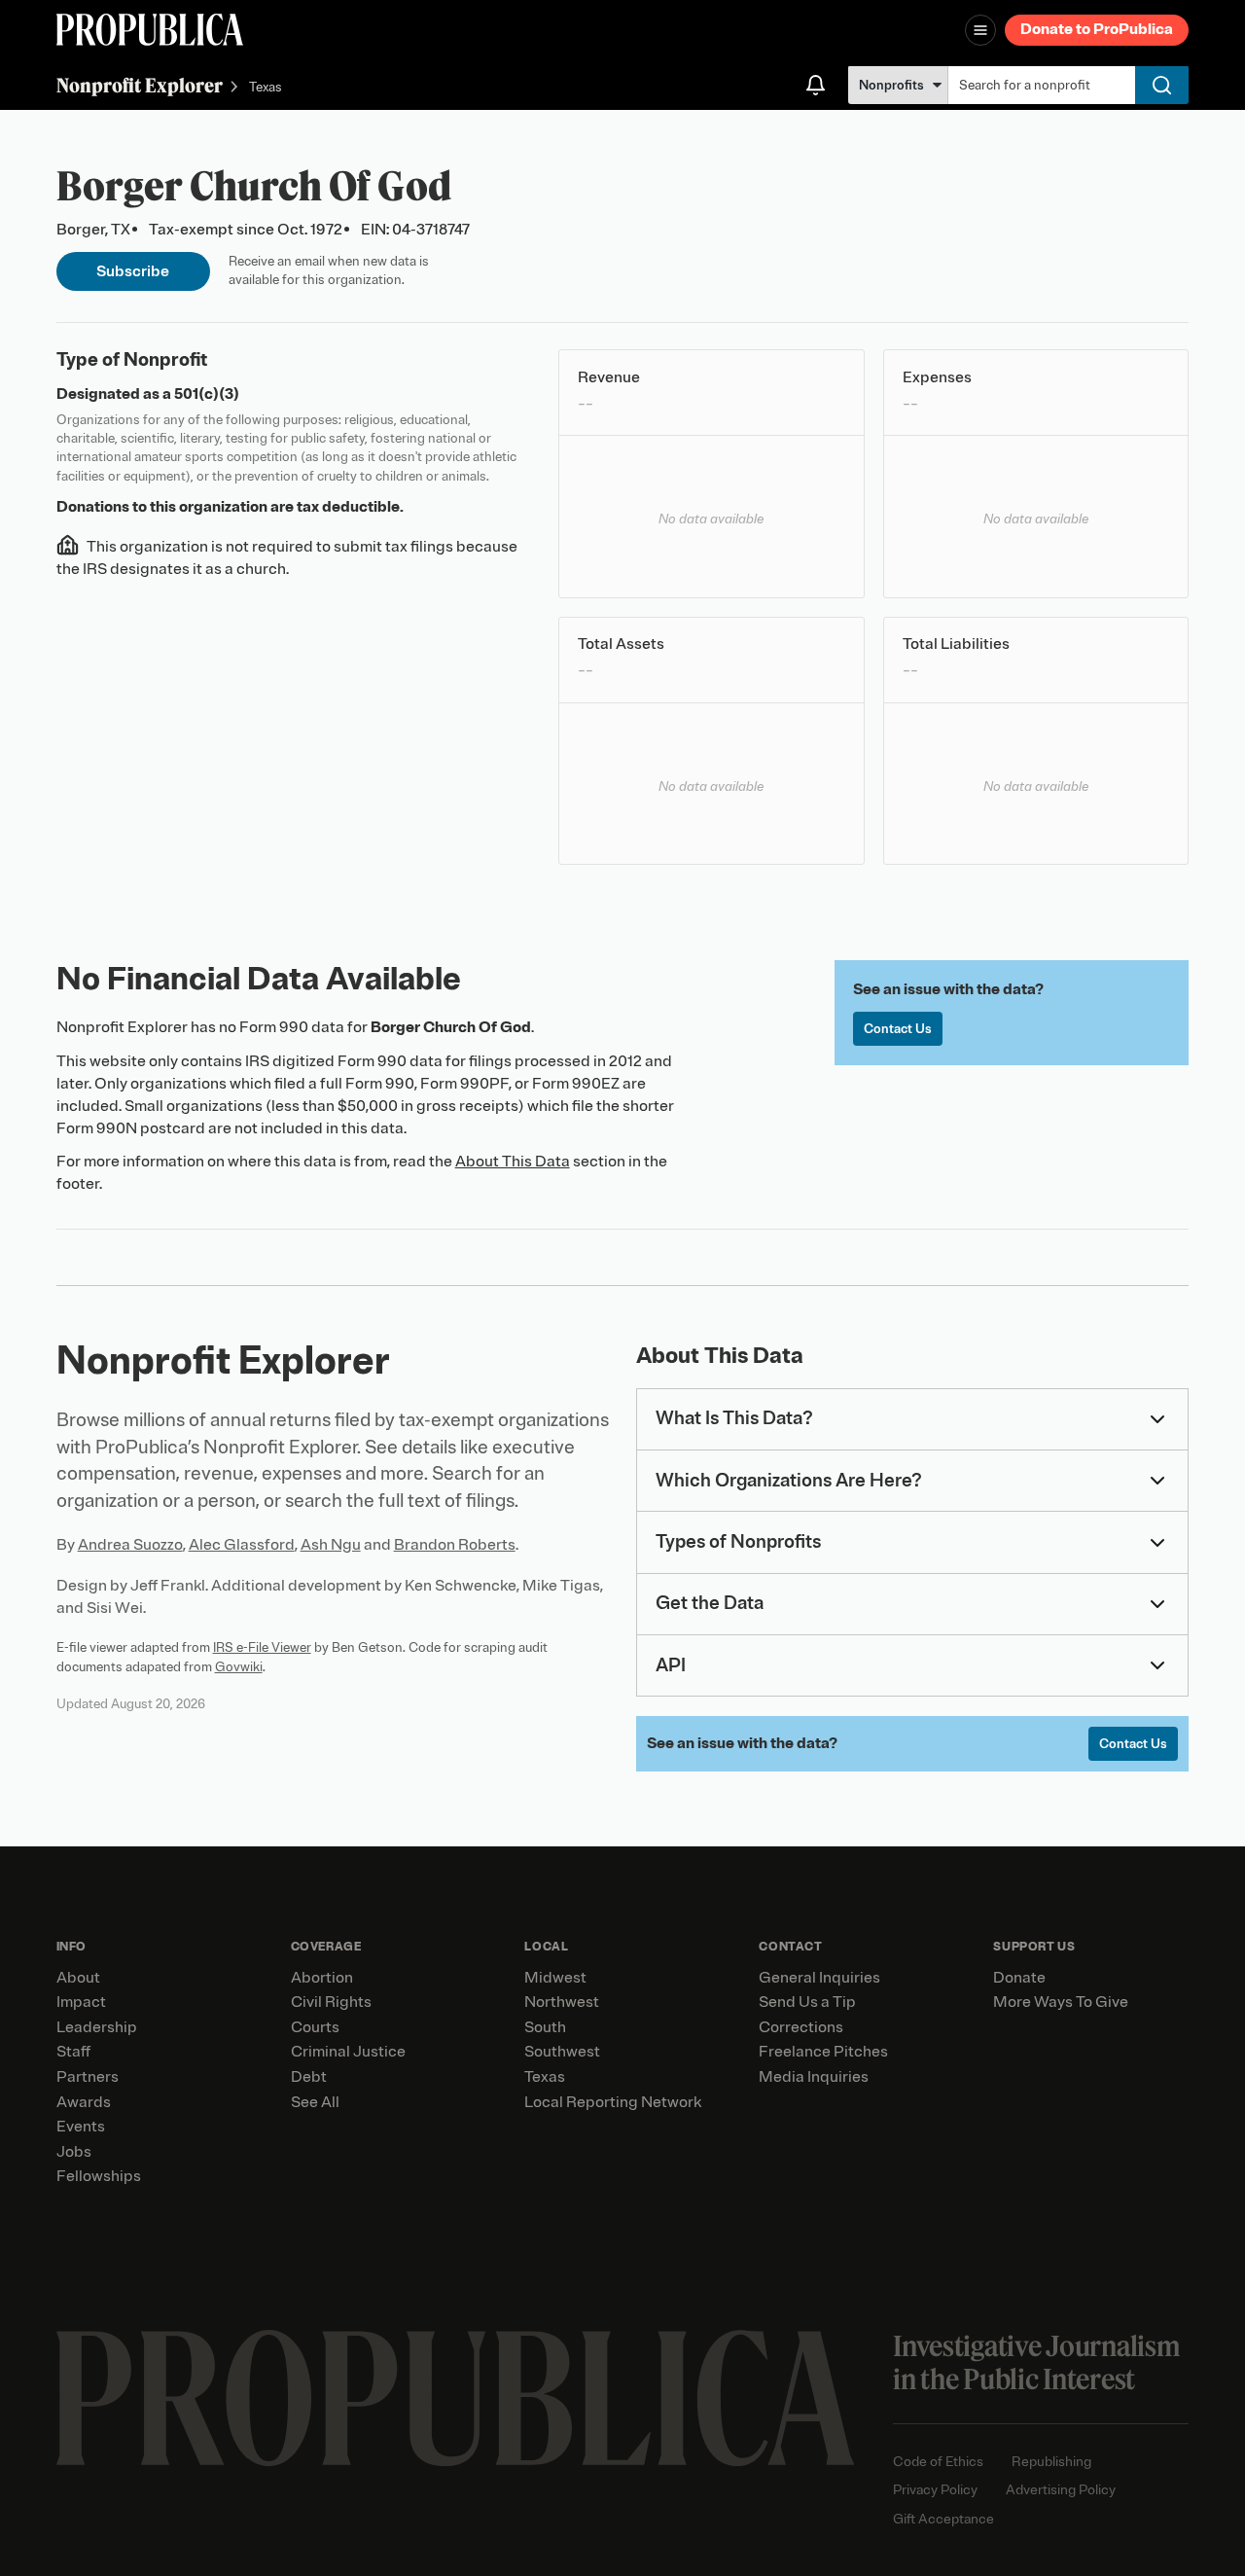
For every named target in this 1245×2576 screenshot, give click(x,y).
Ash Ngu (331, 1545)
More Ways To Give (1061, 2002)
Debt (309, 2077)
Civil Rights (331, 2002)
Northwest (562, 2002)
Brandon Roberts (455, 1545)
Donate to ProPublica (1097, 29)
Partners (88, 2077)
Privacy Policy (935, 2490)
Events (81, 2127)
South (545, 2027)
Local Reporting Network (613, 2102)
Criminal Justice (348, 2052)
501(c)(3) (207, 394)
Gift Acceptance (943, 2519)
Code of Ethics (938, 2462)
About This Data (513, 1162)
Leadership (97, 2027)
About (78, 1978)
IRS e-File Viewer (262, 1647)
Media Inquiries (814, 2077)
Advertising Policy (1061, 2490)
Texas (266, 87)
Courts (315, 2027)
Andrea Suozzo (130, 1545)
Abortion (322, 1978)
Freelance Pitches (823, 2052)
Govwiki (239, 1667)
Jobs (74, 2152)
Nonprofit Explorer (140, 85)
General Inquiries (819, 1978)
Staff (73, 2052)
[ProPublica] (150, 30)
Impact (81, 2002)
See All (315, 2102)
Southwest (562, 2052)
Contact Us (898, 1029)
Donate (1019, 1978)
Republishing (1051, 2462)
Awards (84, 2102)
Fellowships (99, 2176)
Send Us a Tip (807, 2002)
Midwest (555, 1978)
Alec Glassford (242, 1545)
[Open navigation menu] (980, 30)
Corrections (801, 2027)
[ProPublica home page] (456, 2398)
